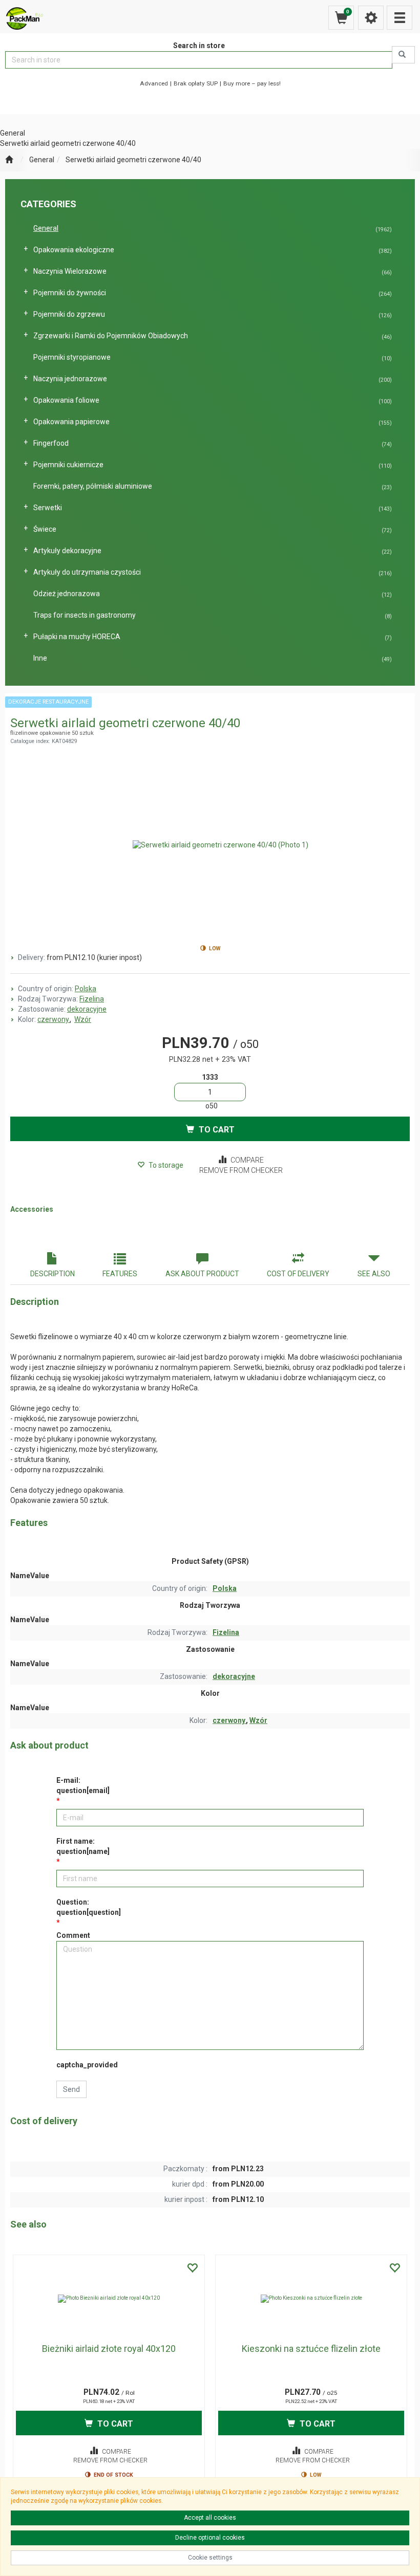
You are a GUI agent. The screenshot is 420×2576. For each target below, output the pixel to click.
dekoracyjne (87, 1009)
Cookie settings (210, 2558)
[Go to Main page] (9, 160)
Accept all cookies (210, 2518)
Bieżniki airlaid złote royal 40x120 (109, 2349)
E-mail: (83, 1785)
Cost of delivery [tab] (298, 1274)
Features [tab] (120, 1274)
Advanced (154, 83)
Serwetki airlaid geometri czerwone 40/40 (133, 160)
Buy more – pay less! (252, 83)
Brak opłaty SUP (196, 83)
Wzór (83, 1019)
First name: (83, 1846)
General (42, 160)
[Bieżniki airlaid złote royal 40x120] (109, 2299)
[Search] (403, 55)
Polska (86, 989)
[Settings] (371, 18)
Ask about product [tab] (202, 1274)
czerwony (54, 1019)
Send (71, 2089)
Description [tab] (52, 1274)
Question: (89, 1907)
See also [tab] (374, 1274)
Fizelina (92, 999)
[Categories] (400, 18)
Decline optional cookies (210, 2538)
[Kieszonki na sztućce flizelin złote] (311, 2299)
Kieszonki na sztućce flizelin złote (311, 2349)
